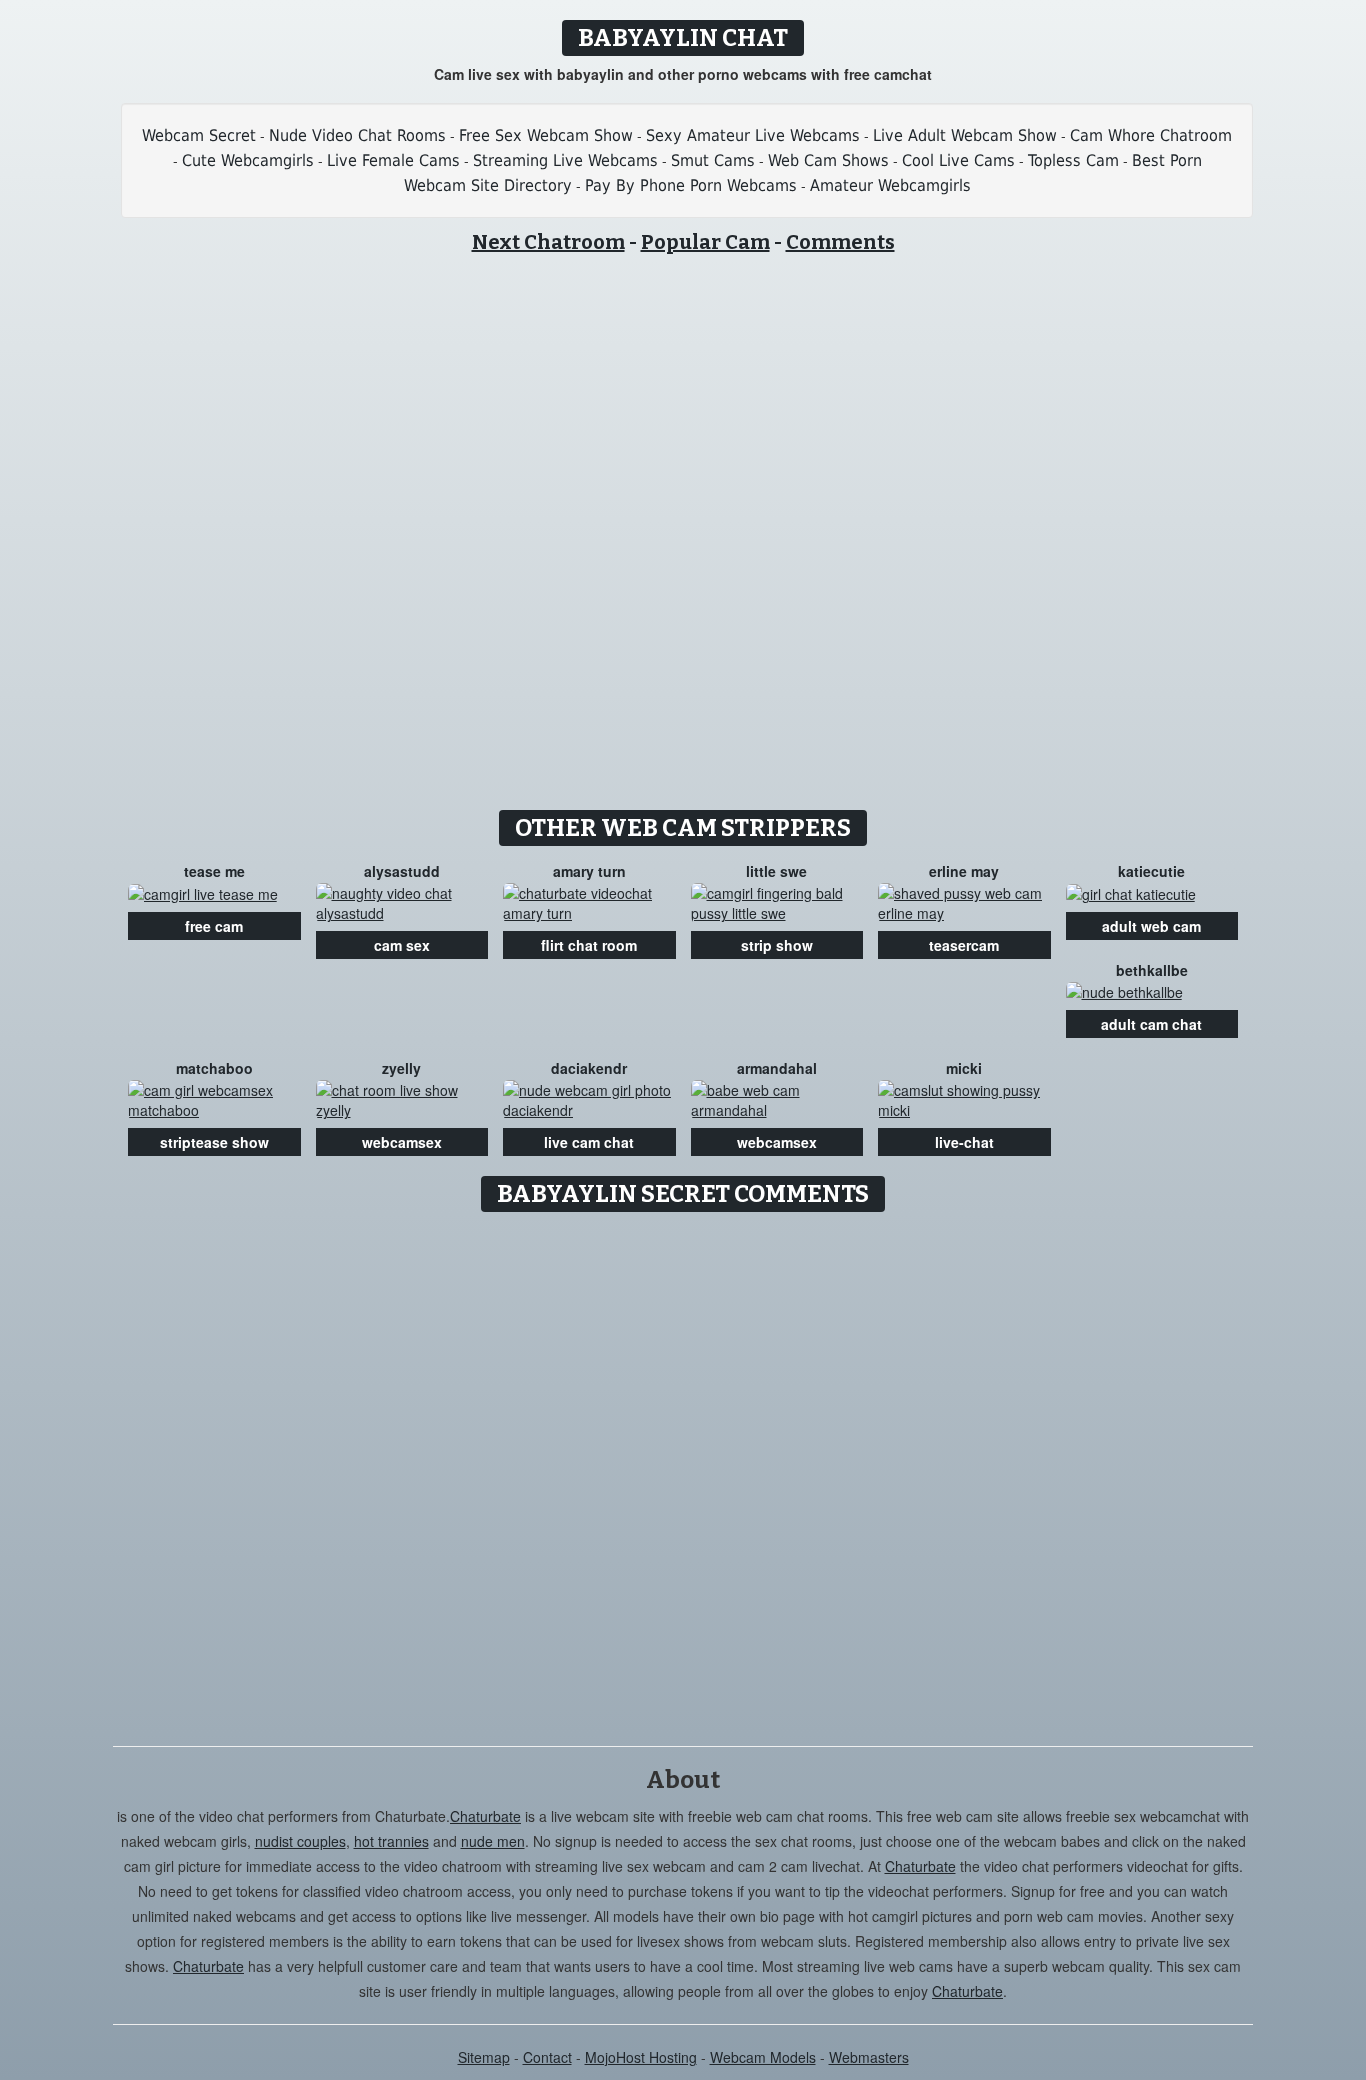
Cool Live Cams (958, 160)
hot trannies (391, 1841)
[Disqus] (683, 1472)
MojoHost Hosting (641, 2057)
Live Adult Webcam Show (965, 135)
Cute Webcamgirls (248, 160)
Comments (840, 242)
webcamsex (402, 1142)
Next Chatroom (548, 242)
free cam (214, 926)
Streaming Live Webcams (565, 160)
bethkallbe (1152, 970)
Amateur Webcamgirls (890, 185)
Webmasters (869, 2057)
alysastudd (402, 871)
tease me (214, 871)
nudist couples (300, 1841)
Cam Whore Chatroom (1151, 135)
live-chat (964, 1142)
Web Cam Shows (828, 160)
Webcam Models (763, 2057)
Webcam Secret (199, 135)
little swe (776, 871)
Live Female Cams (393, 160)
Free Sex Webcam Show (546, 135)
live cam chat (589, 1142)
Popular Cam (705, 242)
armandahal (777, 1068)
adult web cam (1151, 926)
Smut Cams (713, 160)
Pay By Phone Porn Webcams (691, 185)
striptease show (214, 1142)
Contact (547, 2057)
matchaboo (214, 1068)
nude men (493, 1841)
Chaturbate (485, 1816)
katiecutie (1151, 871)
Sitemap (484, 2057)
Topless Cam (1073, 160)
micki (964, 1068)
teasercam (964, 945)
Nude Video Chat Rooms (357, 135)
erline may (964, 871)
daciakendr (589, 1068)
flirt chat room (589, 945)
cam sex (402, 945)
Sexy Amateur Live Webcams (753, 135)
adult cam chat (1151, 1024)
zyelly (401, 1068)
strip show (777, 945)
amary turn (589, 871)
